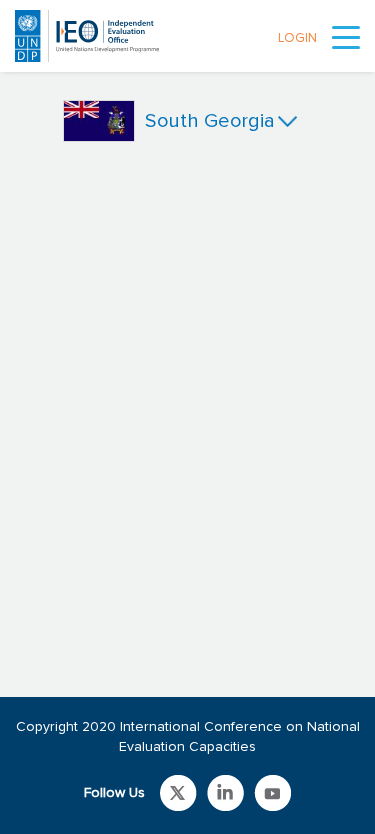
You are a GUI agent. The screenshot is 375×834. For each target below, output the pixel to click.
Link (178, 793)
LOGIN (297, 38)
